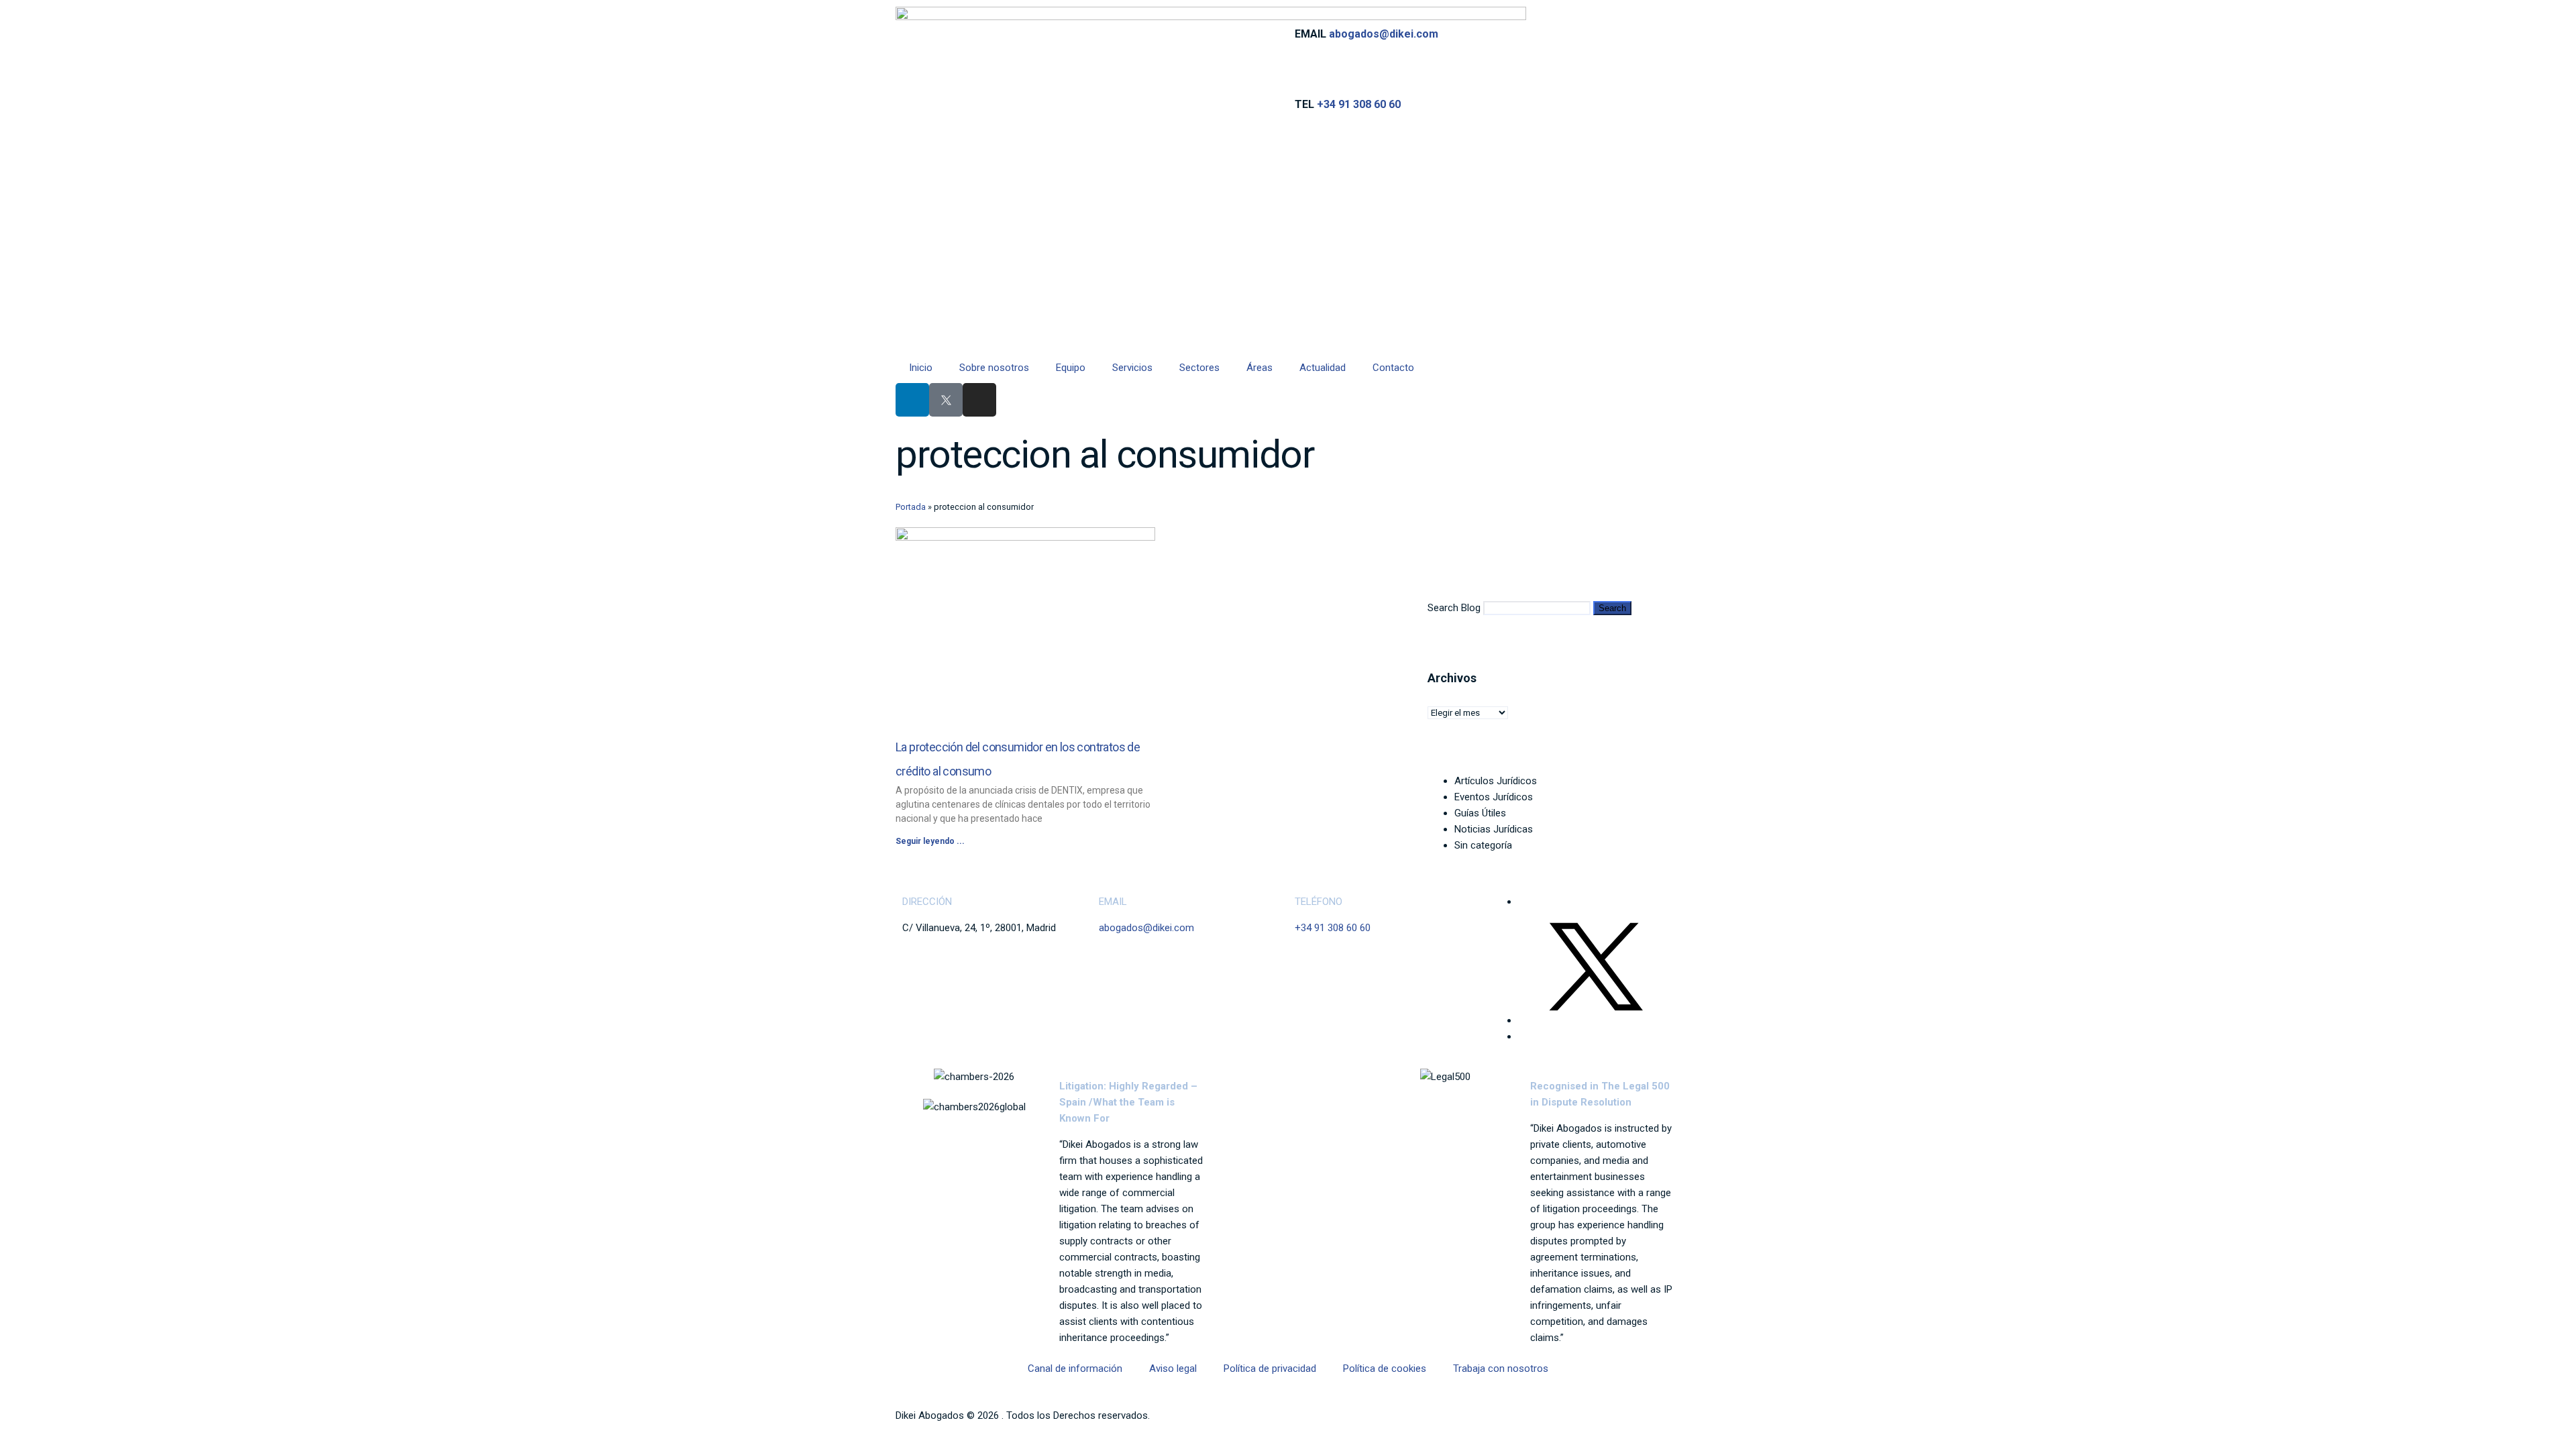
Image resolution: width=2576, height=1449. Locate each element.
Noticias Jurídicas (1494, 829)
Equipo (1071, 368)
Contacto (1393, 368)
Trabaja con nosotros (1501, 1368)
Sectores (1199, 368)
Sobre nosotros (994, 368)
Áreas (1259, 368)
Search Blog (1454, 608)
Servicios (1132, 368)
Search (1612, 608)
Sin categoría (1483, 845)
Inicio (921, 368)
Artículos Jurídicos (1496, 781)
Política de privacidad (1270, 1368)
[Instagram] (979, 400)
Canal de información (1075, 1368)
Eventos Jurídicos (1494, 797)
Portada (911, 507)
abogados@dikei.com (1384, 34)
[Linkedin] (912, 400)
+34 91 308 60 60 (1359, 104)
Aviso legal (1173, 1368)
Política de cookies (1385, 1368)
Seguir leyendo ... (930, 841)
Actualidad (1323, 368)
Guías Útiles (1480, 813)
